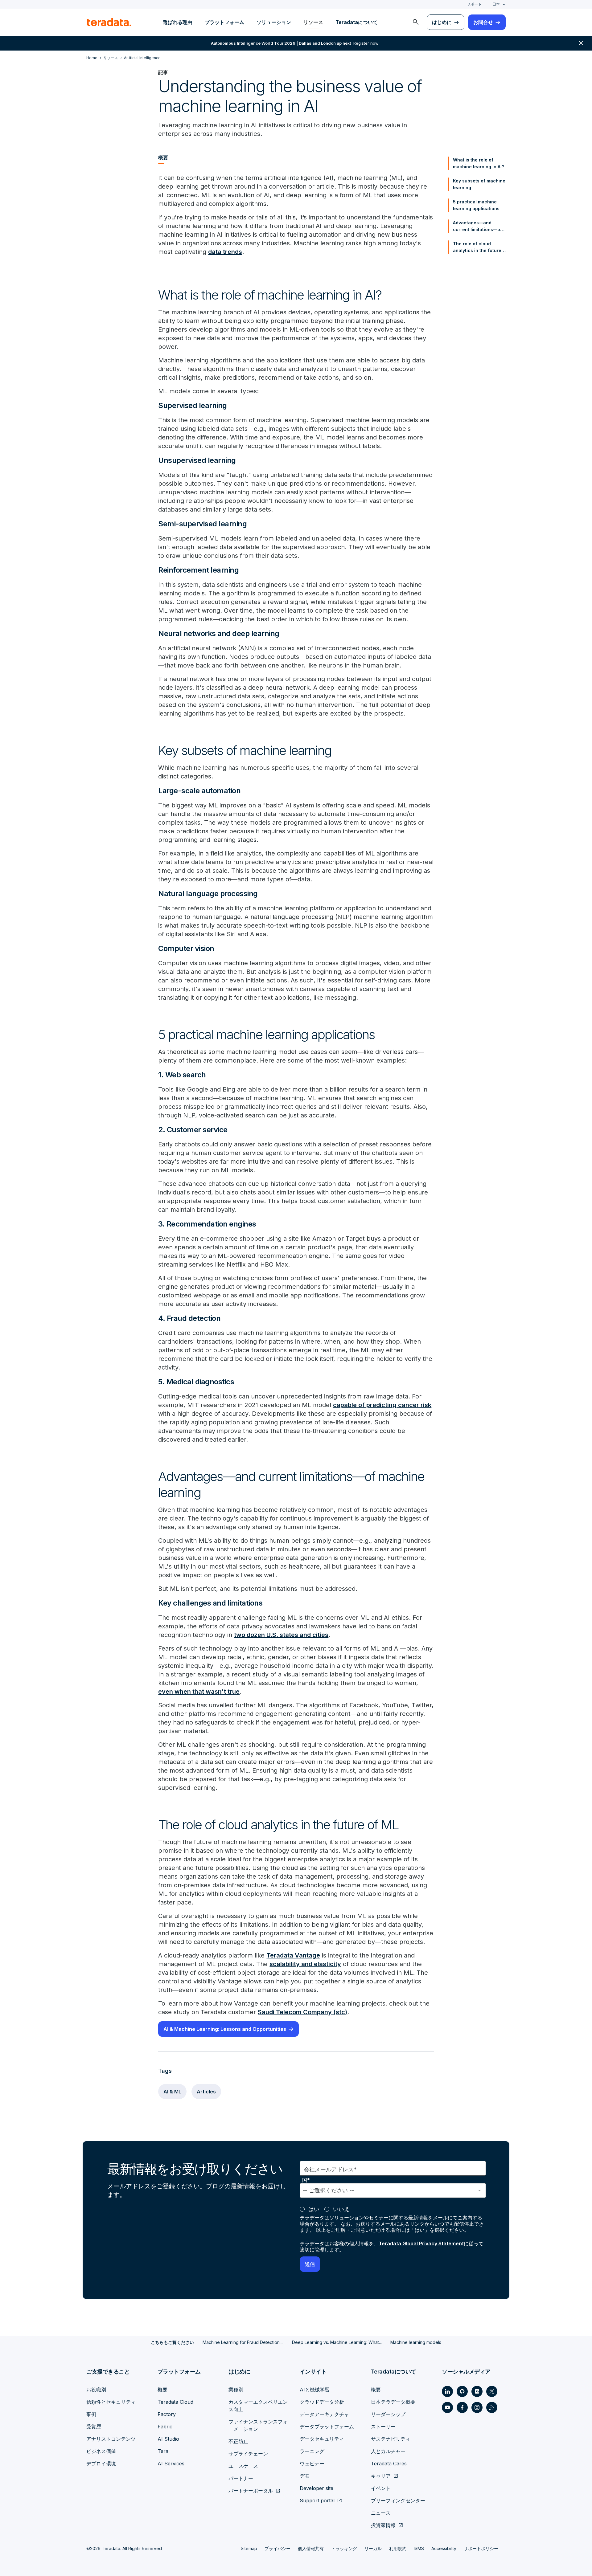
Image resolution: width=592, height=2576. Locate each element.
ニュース (381, 2513)
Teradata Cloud (175, 2402)
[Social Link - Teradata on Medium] (477, 2391)
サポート (474, 4)
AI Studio (168, 2439)
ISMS (419, 2548)
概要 (162, 2390)
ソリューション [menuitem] (274, 22)
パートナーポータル (251, 2491)
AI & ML (172, 2092)
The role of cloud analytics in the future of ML (477, 247)
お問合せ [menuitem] (483, 22)
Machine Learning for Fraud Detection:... (243, 2342)
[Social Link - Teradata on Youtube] (447, 2407)
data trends (225, 252)
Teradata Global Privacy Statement (421, 2243)
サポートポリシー (481, 2548)
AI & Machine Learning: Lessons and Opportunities (225, 2029)
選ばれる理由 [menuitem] (178, 22)
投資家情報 (383, 2525)
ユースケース (243, 2466)
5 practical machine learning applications (476, 205)
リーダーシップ (388, 2414)
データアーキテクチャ (324, 2414)
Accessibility (444, 2548)
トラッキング (344, 2548)
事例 (91, 2414)
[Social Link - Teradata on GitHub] (462, 2391)
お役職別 (96, 2390)
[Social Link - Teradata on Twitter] (492, 2391)
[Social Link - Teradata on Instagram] (477, 2407)
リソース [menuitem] (313, 22)
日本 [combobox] (496, 4)
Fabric (165, 2427)
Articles (206, 2092)
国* (306, 2180)
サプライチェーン (248, 2454)
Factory (167, 2414)
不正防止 (238, 2441)
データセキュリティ (322, 2439)
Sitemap (249, 2548)
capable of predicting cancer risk (382, 1405)
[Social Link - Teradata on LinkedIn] (447, 2391)
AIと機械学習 (315, 2390)
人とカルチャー (388, 2451)
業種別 (236, 2390)
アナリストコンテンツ (111, 2439)
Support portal (317, 2500)
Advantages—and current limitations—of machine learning (477, 227)
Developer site (317, 2488)
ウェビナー (312, 2464)
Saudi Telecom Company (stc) (302, 2012)
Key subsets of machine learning (479, 184)
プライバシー (277, 2548)
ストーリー (383, 2427)
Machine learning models (416, 2342)
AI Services (171, 2464)
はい (314, 2209)
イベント (381, 2488)
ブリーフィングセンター (398, 2500)
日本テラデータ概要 (393, 2402)
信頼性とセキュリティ (111, 2402)
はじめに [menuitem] (442, 22)
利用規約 (398, 2548)
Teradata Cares (389, 2464)
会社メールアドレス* (330, 2169)
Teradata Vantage (293, 1955)
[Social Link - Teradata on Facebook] (462, 2407)
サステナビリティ (391, 2439)
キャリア (381, 2476)
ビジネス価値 (101, 2451)
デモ (305, 2476)
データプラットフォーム (327, 2427)
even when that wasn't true (199, 1692)
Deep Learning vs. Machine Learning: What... (337, 2342)
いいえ (341, 2209)
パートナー (241, 2478)
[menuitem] (416, 22)
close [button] (581, 43)
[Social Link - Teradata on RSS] (492, 2407)
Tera (163, 2451)
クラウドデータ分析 (322, 2402)
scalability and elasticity (305, 1964)
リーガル (373, 2548)
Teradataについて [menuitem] (357, 22)
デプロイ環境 (101, 2464)
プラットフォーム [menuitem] (224, 22)
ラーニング (312, 2451)
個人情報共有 (311, 2548)
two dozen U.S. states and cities (281, 1635)
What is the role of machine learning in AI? (479, 163)
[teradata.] (109, 22)
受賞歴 (94, 2427)
